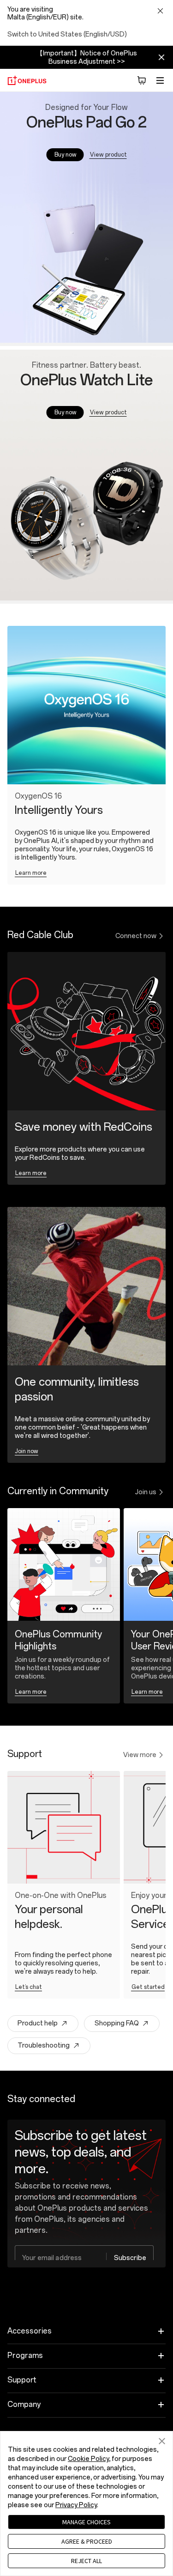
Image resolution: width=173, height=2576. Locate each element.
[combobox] (84, 2258)
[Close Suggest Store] (160, 12)
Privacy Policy (76, 2505)
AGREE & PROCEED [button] (87, 2541)
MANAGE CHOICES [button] (86, 2522)
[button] (142, 80)
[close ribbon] (161, 57)
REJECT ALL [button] (86, 2561)
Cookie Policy (88, 2459)
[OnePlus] (27, 80)
